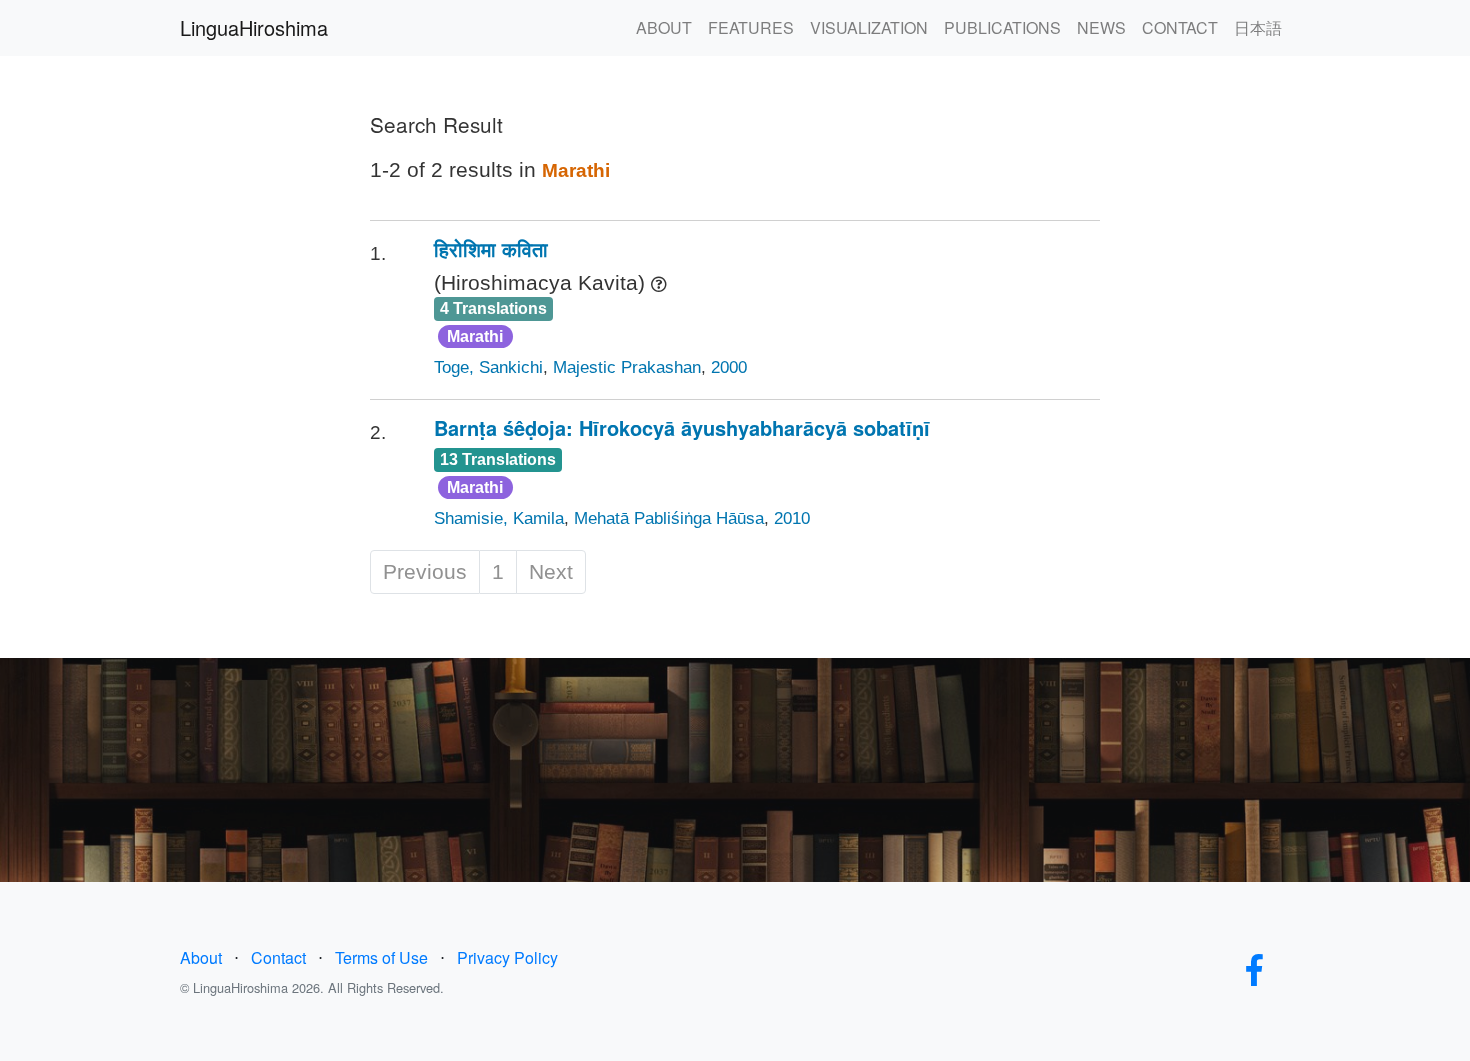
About (201, 957)
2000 (729, 367)
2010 (792, 518)
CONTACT (1180, 27)
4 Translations (493, 308)
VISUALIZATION (869, 27)
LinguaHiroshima (254, 27)
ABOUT (664, 27)
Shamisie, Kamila (499, 518)
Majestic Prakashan (627, 367)
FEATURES (751, 27)
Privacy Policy (507, 957)
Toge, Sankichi (488, 367)
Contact (278, 957)
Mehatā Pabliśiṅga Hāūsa (669, 518)
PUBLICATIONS (1002, 27)
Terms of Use (381, 957)
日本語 (1258, 27)
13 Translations (498, 459)
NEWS (1101, 27)
